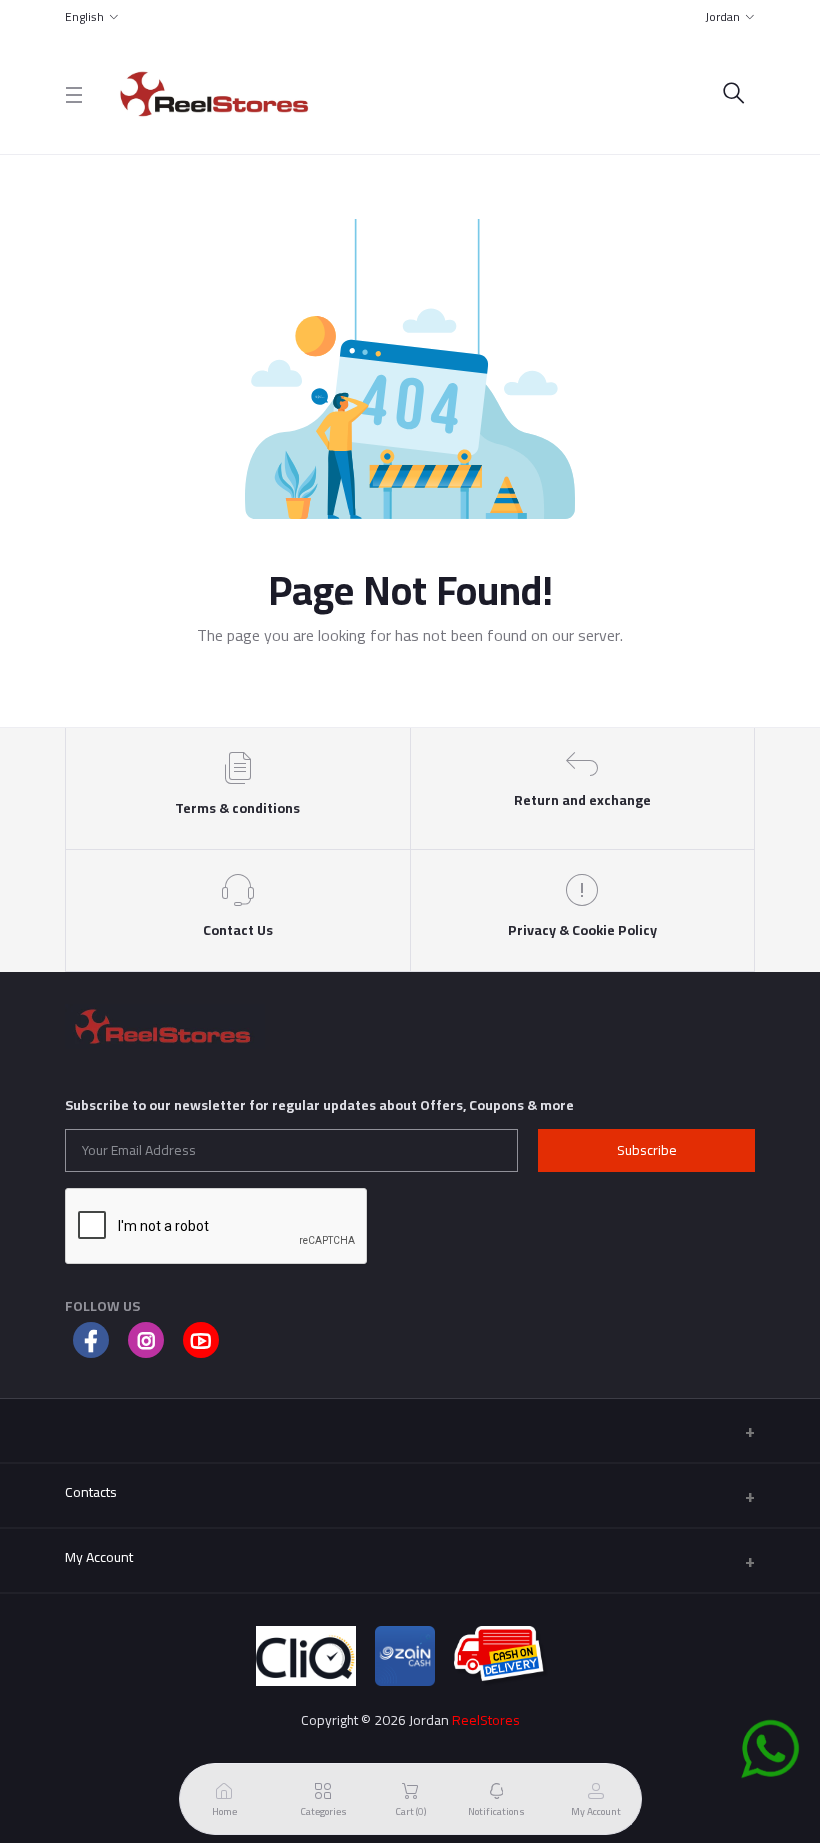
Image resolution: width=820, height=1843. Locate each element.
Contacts (91, 1492)
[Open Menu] (74, 94)
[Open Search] (734, 94)
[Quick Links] (410, 1430)
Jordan (722, 16)
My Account (99, 1557)
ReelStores (486, 1720)
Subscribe (647, 1150)
